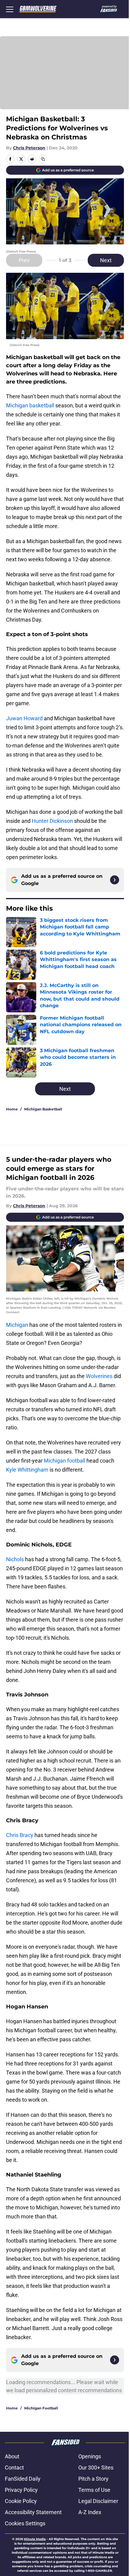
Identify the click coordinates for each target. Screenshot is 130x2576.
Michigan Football (41, 2408)
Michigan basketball (30, 405)
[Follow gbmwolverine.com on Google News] (115, 880)
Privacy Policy (21, 2490)
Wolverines (99, 1376)
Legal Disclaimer (98, 2501)
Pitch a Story (93, 2479)
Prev (24, 260)
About (12, 2456)
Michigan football (65, 1461)
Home (12, 1109)
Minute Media (35, 2539)
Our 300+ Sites (96, 2468)
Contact (14, 2468)
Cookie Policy (21, 2501)
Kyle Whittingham (27, 1470)
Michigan (17, 1325)
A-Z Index (90, 2512)
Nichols (15, 1559)
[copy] (43, 159)
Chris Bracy (20, 1835)
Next (106, 260)
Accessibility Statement (33, 2512)
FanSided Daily (23, 2479)
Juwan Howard (24, 718)
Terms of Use (94, 2490)
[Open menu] (10, 9)
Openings (90, 2456)
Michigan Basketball (43, 1109)
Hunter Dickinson (52, 821)
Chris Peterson (29, 148)
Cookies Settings (25, 2523)
